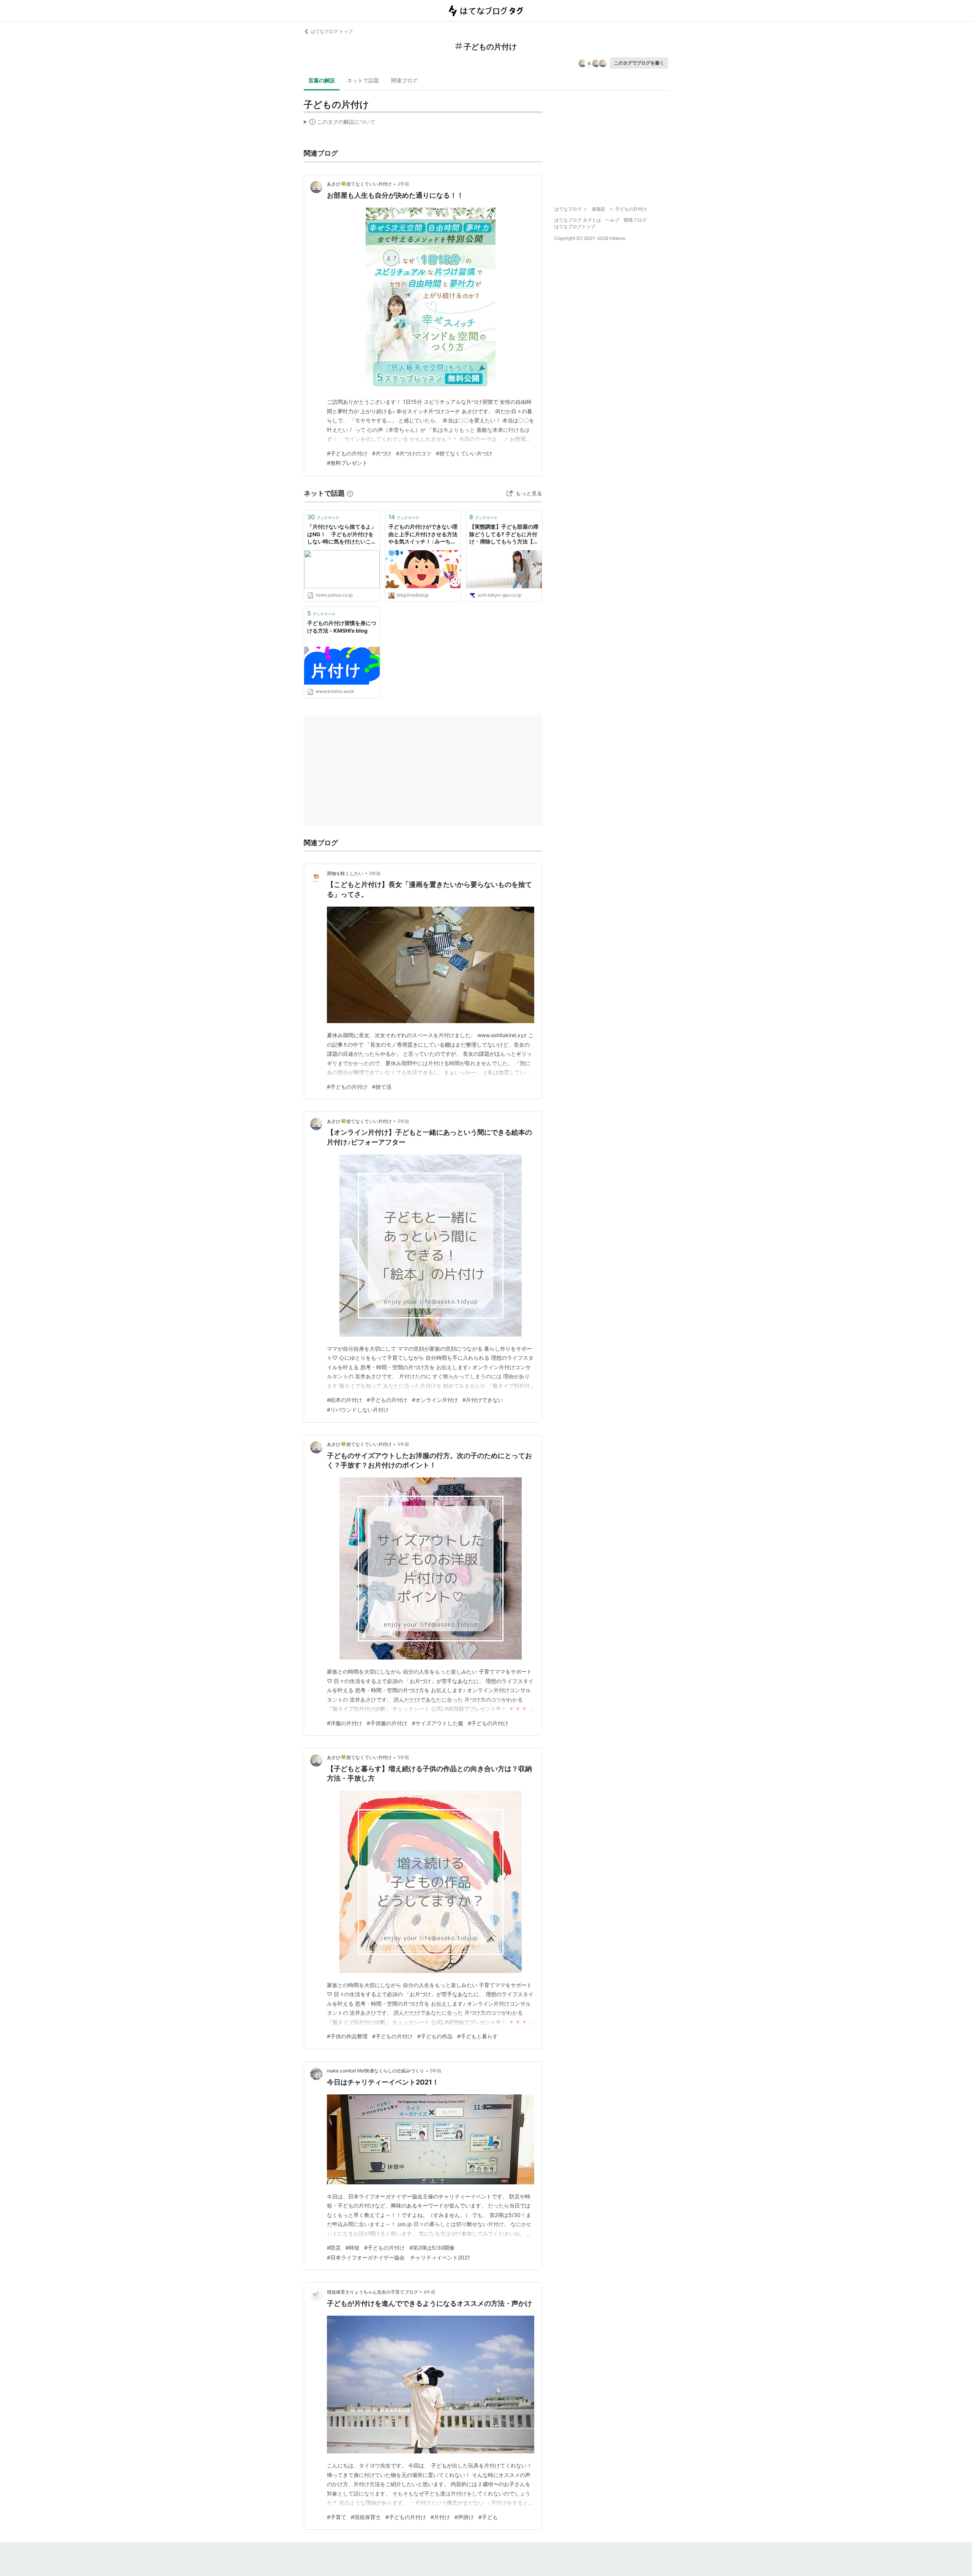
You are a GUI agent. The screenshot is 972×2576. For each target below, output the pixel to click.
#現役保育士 (366, 2517)
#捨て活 (382, 1087)
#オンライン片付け (435, 1400)
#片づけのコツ (414, 453)
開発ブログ (635, 220)
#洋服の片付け (345, 1723)
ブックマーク (323, 517)
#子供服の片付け (387, 1723)
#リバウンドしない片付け (358, 1410)
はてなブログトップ (575, 226)
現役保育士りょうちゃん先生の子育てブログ (372, 2292)
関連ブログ (404, 80)
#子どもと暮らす (477, 2036)
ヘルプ (612, 220)
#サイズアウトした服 (438, 1723)
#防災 (334, 2248)
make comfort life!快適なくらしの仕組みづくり (376, 2071)
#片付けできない (483, 1400)
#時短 (353, 2248)
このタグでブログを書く (639, 63)
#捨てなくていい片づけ (464, 453)
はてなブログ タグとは (578, 220)
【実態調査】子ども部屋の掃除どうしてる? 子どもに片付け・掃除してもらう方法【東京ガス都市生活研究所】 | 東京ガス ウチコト (504, 535)
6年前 (430, 2292)
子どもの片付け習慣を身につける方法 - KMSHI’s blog (342, 627)
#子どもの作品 (435, 2036)
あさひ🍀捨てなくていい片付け (359, 184)
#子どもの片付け (347, 453)
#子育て (337, 2517)
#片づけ (382, 453)
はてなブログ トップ (332, 31)
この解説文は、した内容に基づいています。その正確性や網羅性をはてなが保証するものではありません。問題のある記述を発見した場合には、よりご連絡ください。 (340, 123)
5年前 (375, 873)
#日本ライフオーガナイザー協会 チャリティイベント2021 (398, 2257)
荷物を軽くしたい (345, 873)
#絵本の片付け (345, 1400)
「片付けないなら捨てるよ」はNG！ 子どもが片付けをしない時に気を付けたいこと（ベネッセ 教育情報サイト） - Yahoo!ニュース (342, 535)
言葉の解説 (322, 80)
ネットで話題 (363, 80)
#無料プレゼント (347, 463)
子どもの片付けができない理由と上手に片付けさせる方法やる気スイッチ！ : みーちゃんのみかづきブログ (423, 535)
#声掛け (464, 2517)
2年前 (403, 184)
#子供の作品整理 (347, 2036)
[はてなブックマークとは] (350, 493)
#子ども (488, 2517)
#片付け (440, 2517)
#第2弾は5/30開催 (432, 2248)
